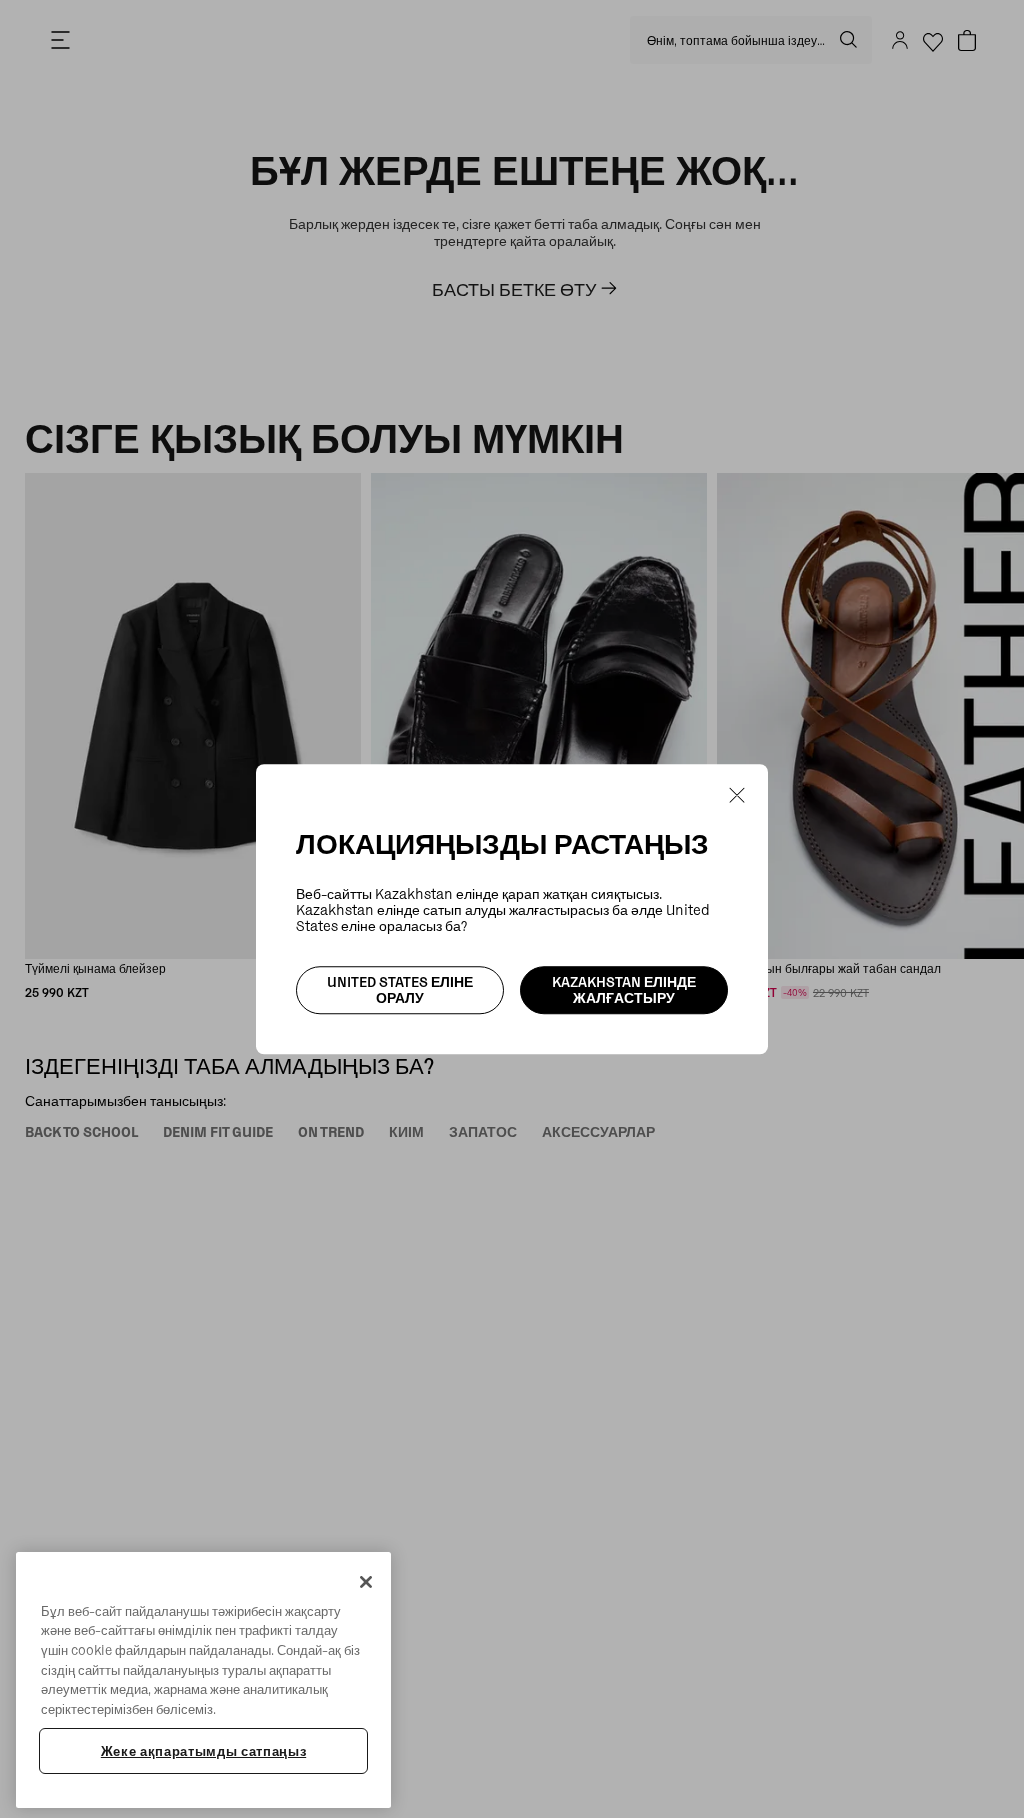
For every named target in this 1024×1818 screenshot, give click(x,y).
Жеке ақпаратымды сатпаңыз (203, 1751)
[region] (203, 1680)
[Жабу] (366, 1582)
